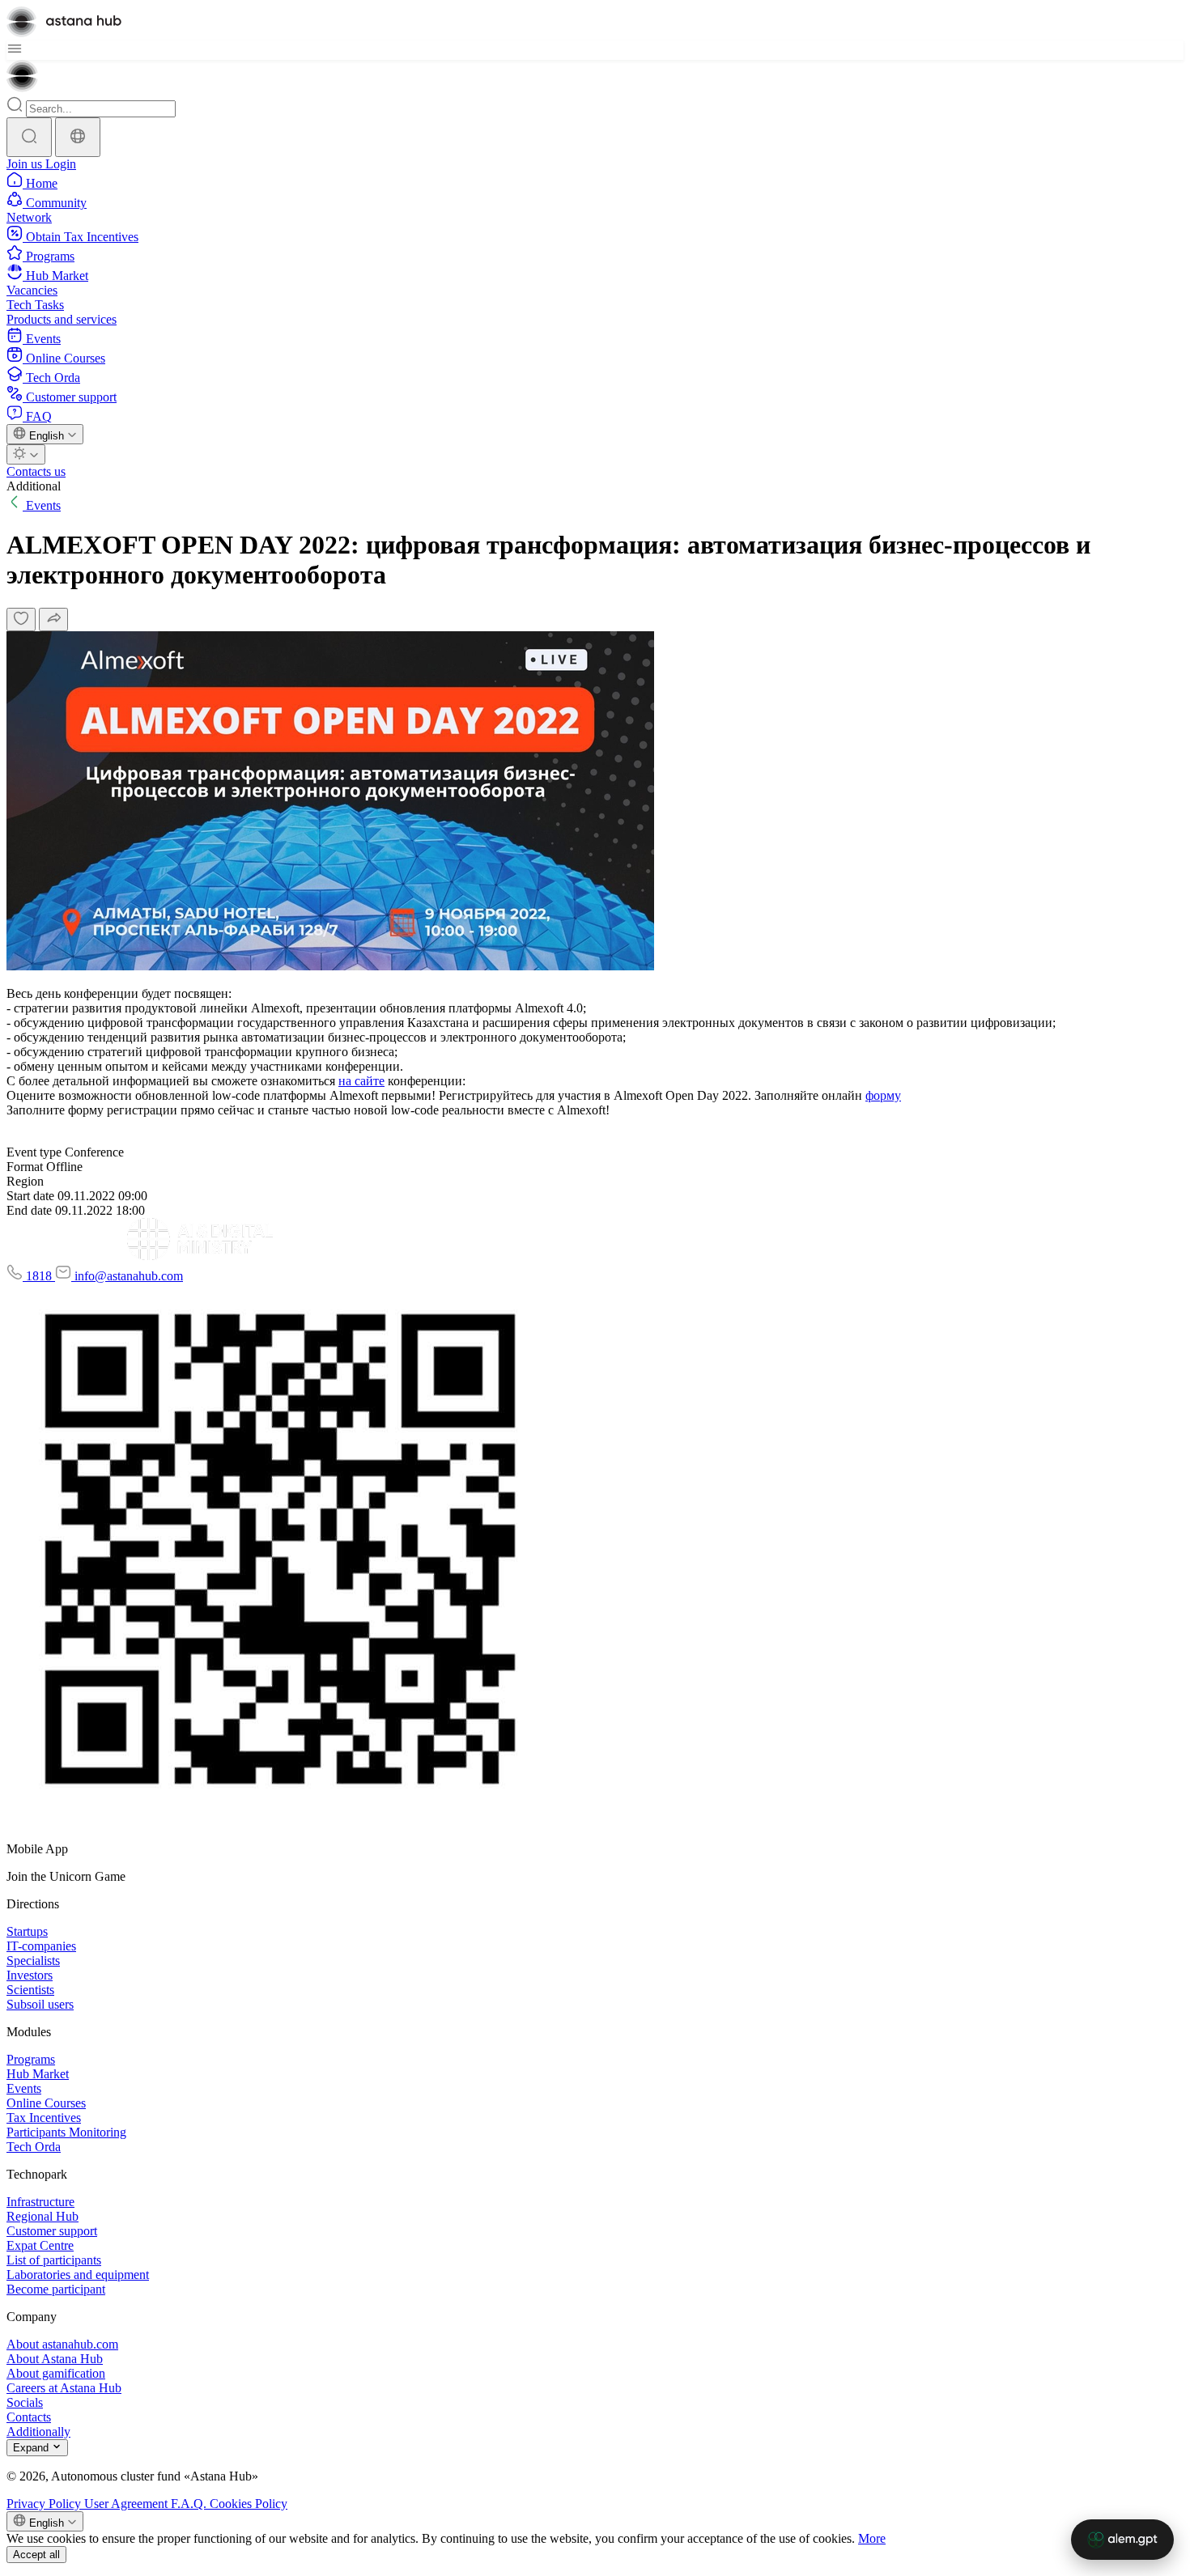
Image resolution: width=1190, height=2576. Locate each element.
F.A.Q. (190, 2504)
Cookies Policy (249, 2504)
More (872, 2538)
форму (883, 1095)
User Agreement (127, 2504)
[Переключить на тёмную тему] (26, 454)
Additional (34, 486)
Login (61, 164)
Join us (26, 164)
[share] (53, 620)
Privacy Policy (45, 2504)
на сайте (361, 1081)
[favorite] (21, 620)
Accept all (36, 2555)
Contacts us (36, 471)
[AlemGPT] (1122, 2540)
